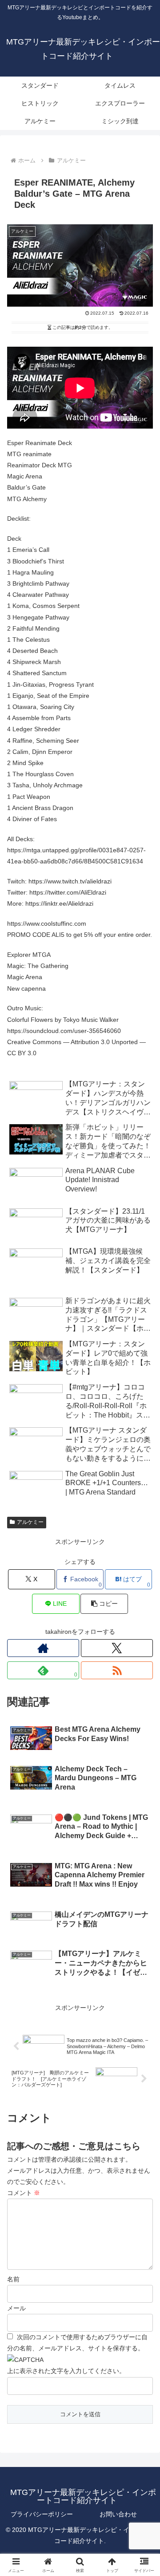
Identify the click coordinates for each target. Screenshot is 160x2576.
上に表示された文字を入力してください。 (66, 2371)
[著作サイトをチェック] (43, 1648)
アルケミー (30, 1522)
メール (16, 2308)
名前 (13, 2279)
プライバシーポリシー (42, 2514)
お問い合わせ (118, 2514)
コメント (24, 2193)
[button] (143, 1606)
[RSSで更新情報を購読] (117, 1670)
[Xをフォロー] (117, 1648)
